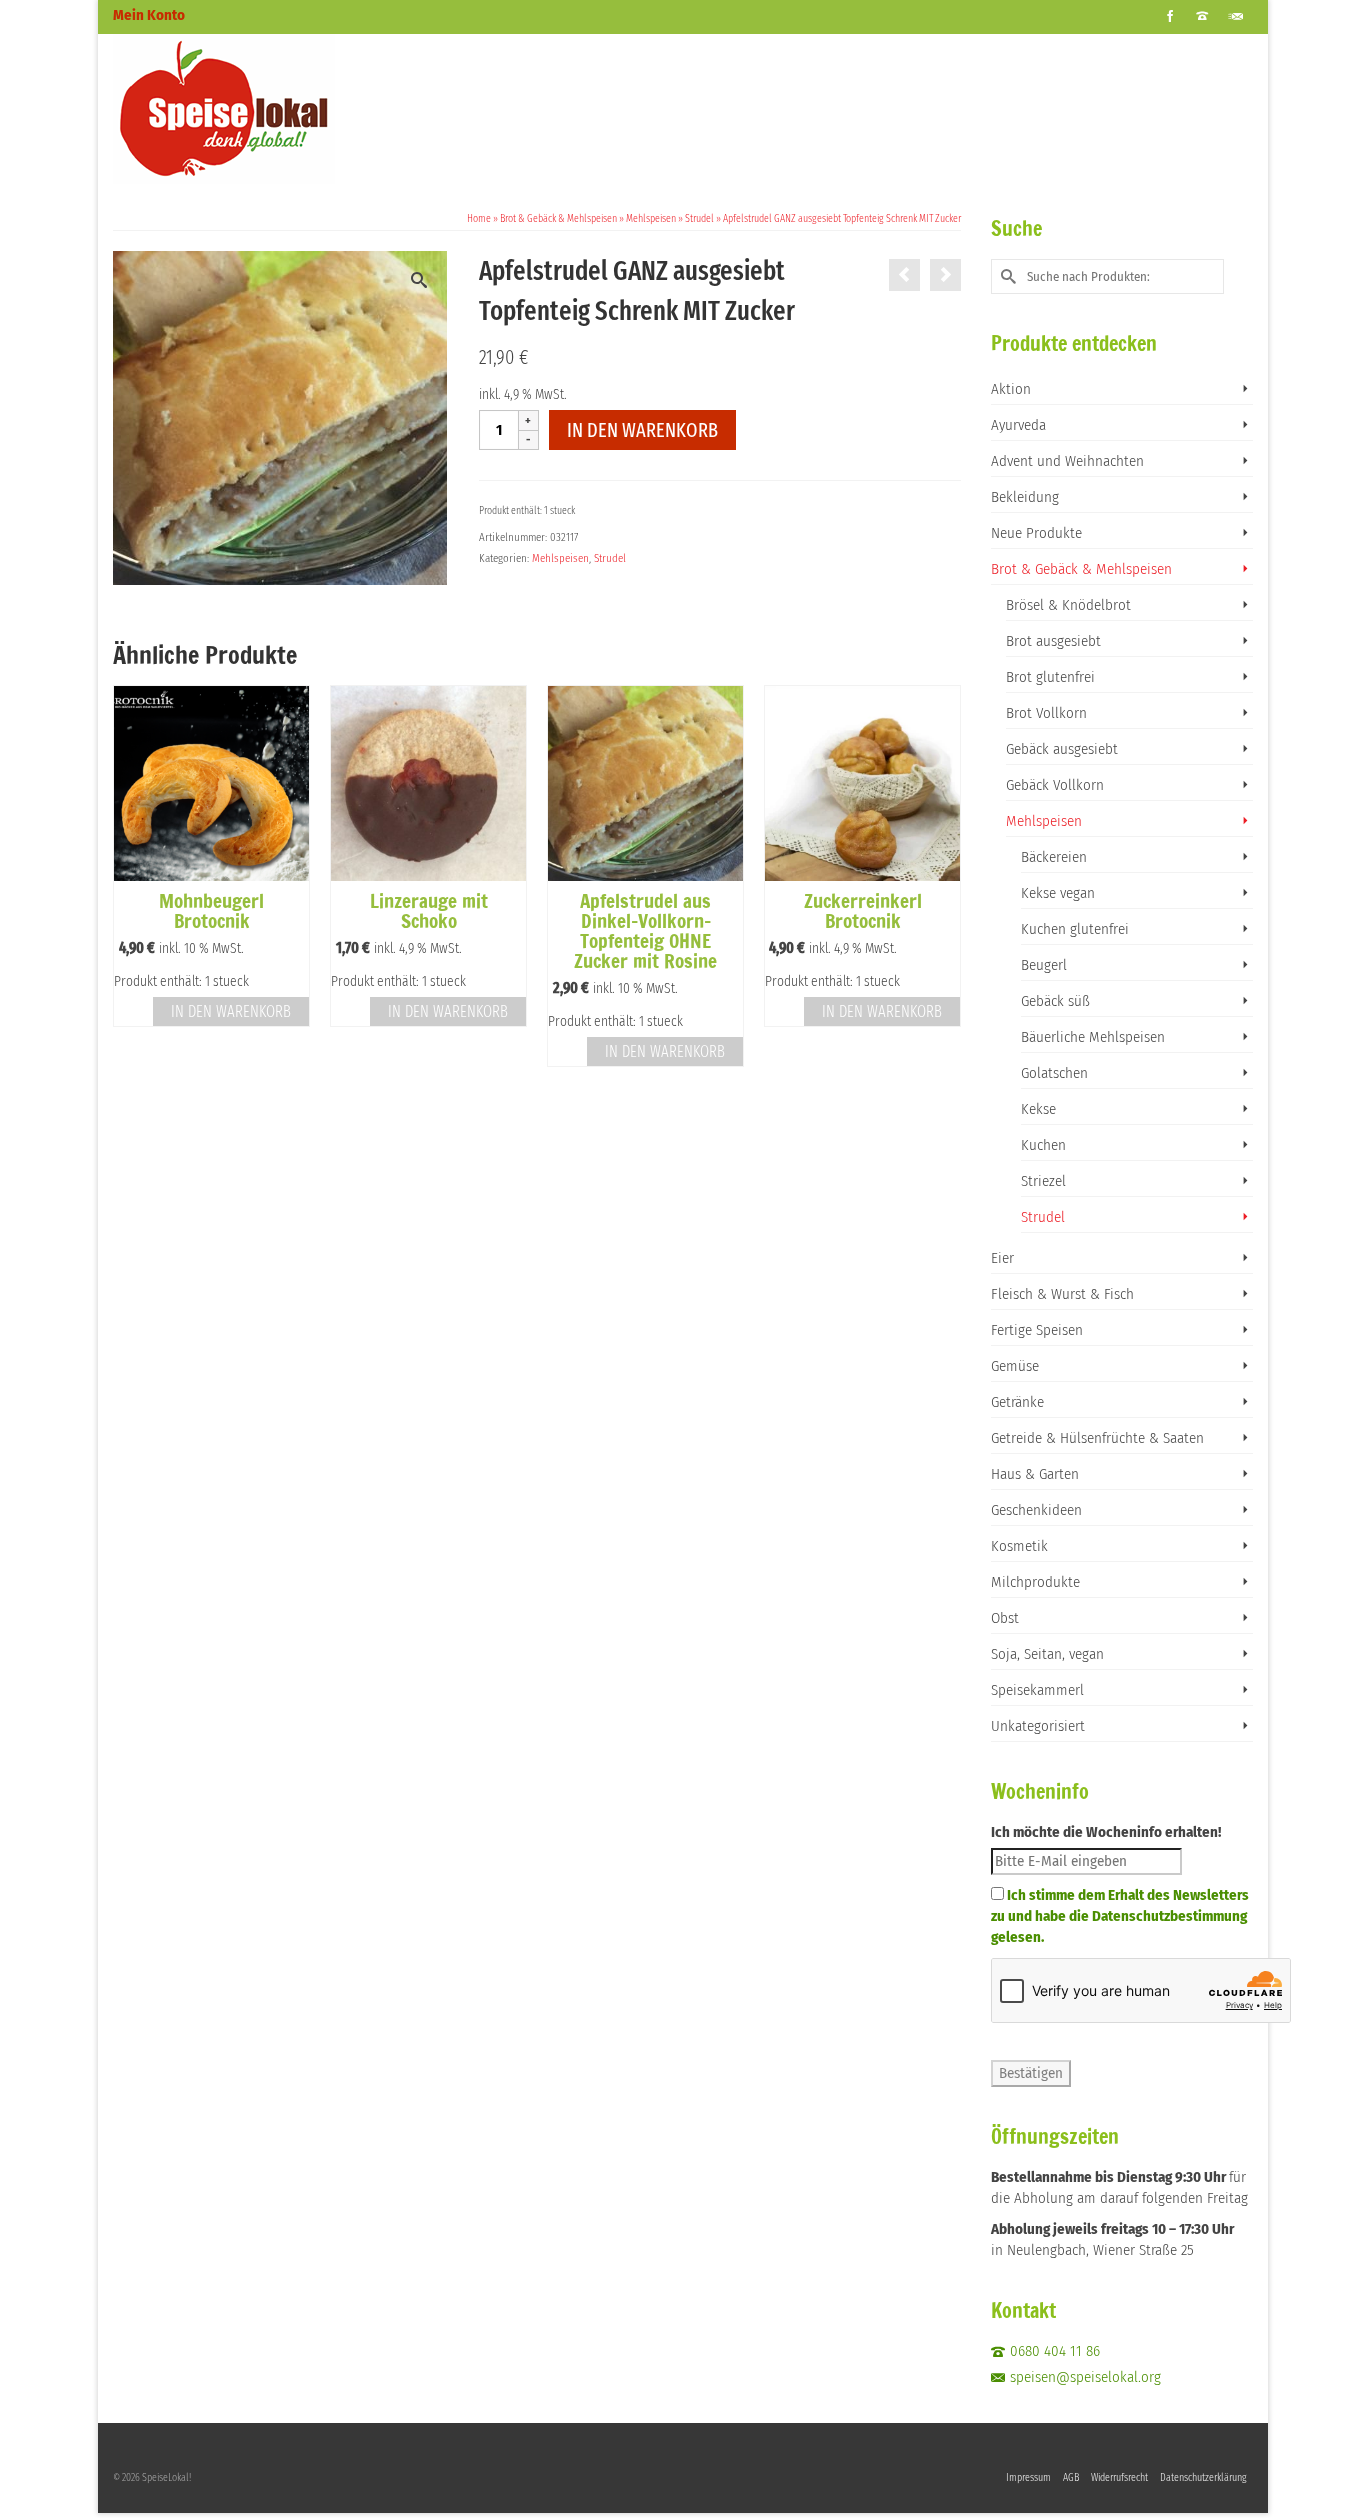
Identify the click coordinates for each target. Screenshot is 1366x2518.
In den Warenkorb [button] (231, 1011)
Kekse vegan (1058, 893)
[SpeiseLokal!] (293, 109)
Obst (1005, 1618)
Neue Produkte (1036, 533)
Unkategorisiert (1038, 1726)
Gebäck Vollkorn (1055, 785)
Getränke (1017, 1402)
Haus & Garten (1035, 1474)
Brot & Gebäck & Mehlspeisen (1081, 569)
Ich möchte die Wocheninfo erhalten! (1106, 1832)
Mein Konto (149, 15)
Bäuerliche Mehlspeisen (1093, 1037)
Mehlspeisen (560, 558)
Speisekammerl (1037, 1690)
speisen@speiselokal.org (1085, 2377)
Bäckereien (1054, 857)
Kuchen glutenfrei (1075, 929)
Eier (1002, 1258)
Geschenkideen (1036, 1510)
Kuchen (1043, 1145)
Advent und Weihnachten (1067, 461)
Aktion (1011, 389)
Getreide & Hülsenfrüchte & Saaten (1097, 1438)
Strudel (610, 558)
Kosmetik (1019, 1546)
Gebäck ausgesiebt (1062, 749)
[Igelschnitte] (945, 275)
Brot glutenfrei (1050, 677)
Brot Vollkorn (1046, 713)
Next (943, 876)
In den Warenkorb (642, 430)
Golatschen (1054, 1073)
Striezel (1043, 1181)
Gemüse (1015, 1366)
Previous (130, 876)
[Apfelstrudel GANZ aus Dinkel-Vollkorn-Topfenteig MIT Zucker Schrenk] (904, 275)
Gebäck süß (1055, 1001)
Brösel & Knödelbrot (1068, 605)
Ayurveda (1018, 425)
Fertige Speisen (1037, 1330)
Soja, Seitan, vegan (1047, 1654)
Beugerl (1044, 965)
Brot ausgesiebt (1053, 641)
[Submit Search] (1006, 276)
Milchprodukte (1035, 1582)
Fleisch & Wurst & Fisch (1062, 1294)
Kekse (1038, 1109)
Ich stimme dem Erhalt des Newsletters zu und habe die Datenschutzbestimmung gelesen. (1120, 1916)
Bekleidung (1025, 497)
